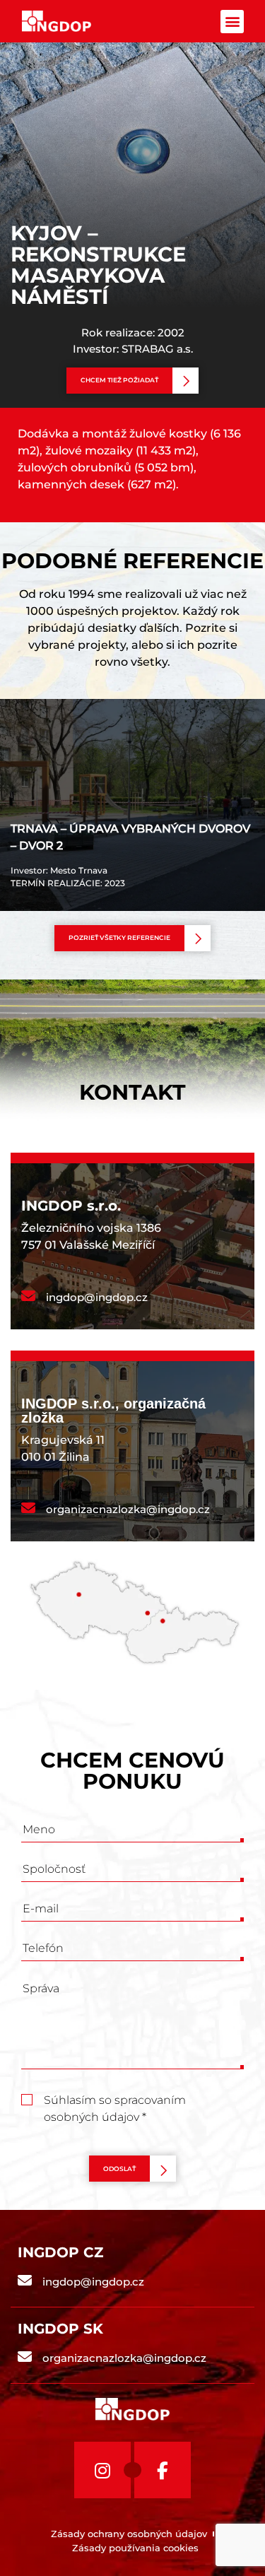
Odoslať (119, 2169)
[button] (232, 22)
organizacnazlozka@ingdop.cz (128, 1509)
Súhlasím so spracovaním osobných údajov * (115, 2101)
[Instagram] (102, 2470)
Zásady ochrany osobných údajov (129, 2534)
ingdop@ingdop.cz (97, 1297)
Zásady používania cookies (135, 2548)
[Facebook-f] (163, 2470)
